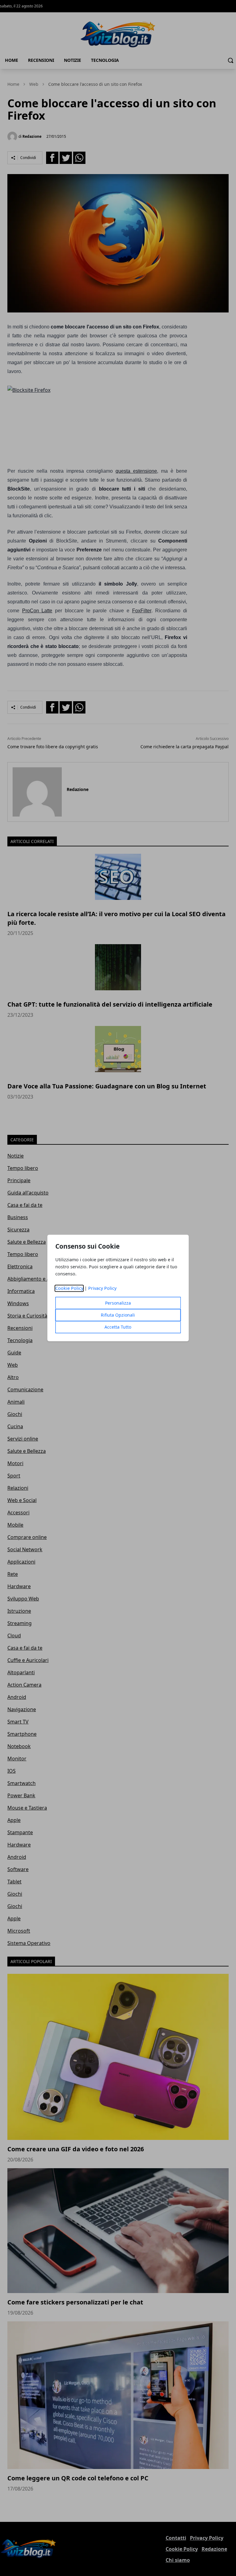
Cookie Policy (69, 1288)
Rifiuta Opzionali (118, 1315)
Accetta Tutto (118, 1327)
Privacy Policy (102, 1288)
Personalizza (118, 1303)
